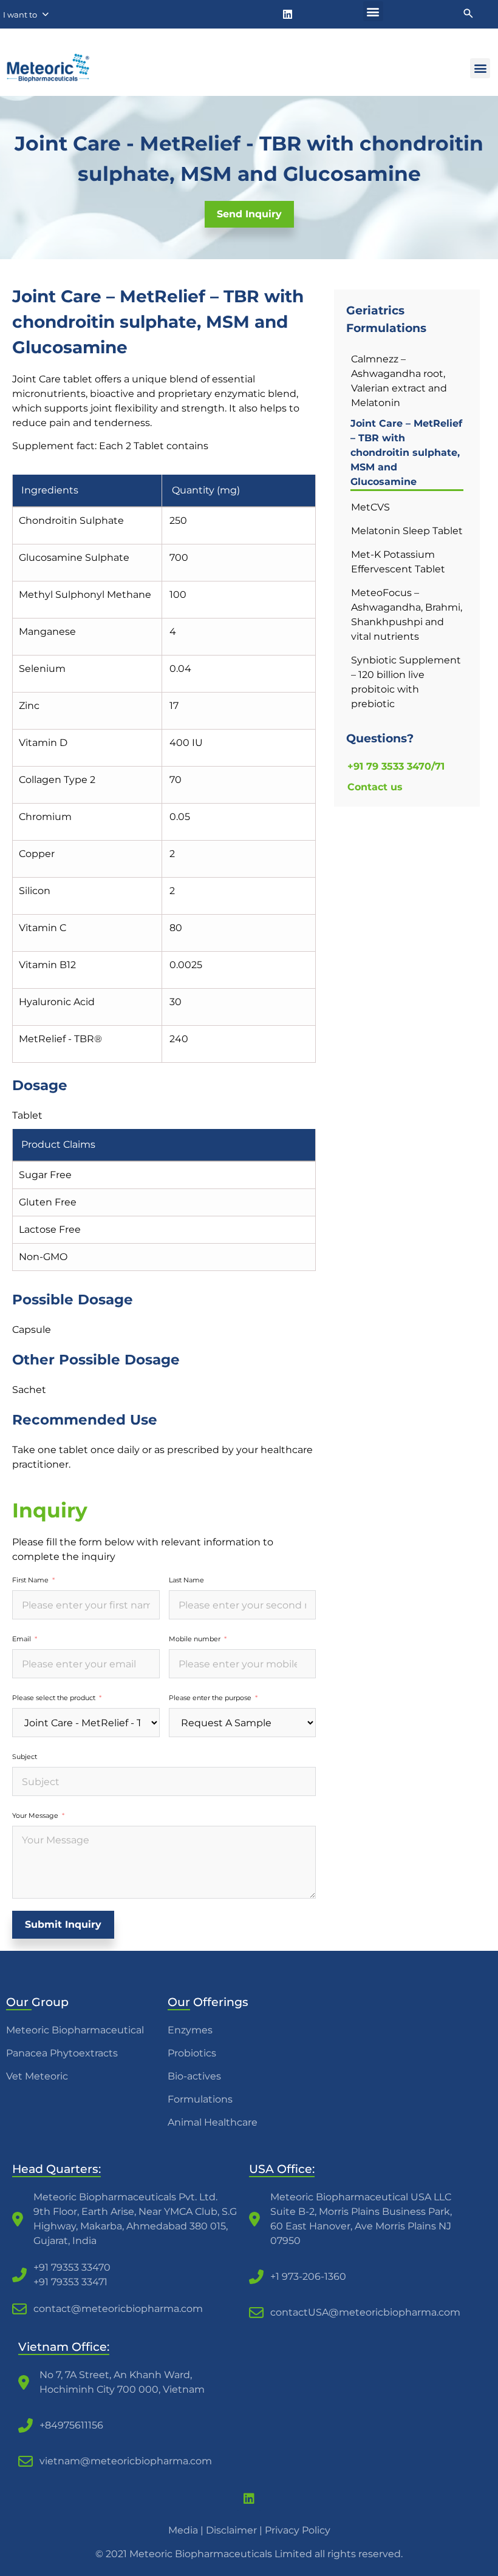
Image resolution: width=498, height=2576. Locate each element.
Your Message (35, 1815)
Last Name (186, 1580)
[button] (373, 11)
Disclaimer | (235, 2530)
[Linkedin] (288, 14)
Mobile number (195, 1639)
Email (22, 1639)
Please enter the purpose (210, 1698)
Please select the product (54, 1698)
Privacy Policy (298, 2530)
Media (183, 2530)
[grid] (164, 769)
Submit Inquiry (63, 1924)
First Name (30, 1580)
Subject (25, 1757)
